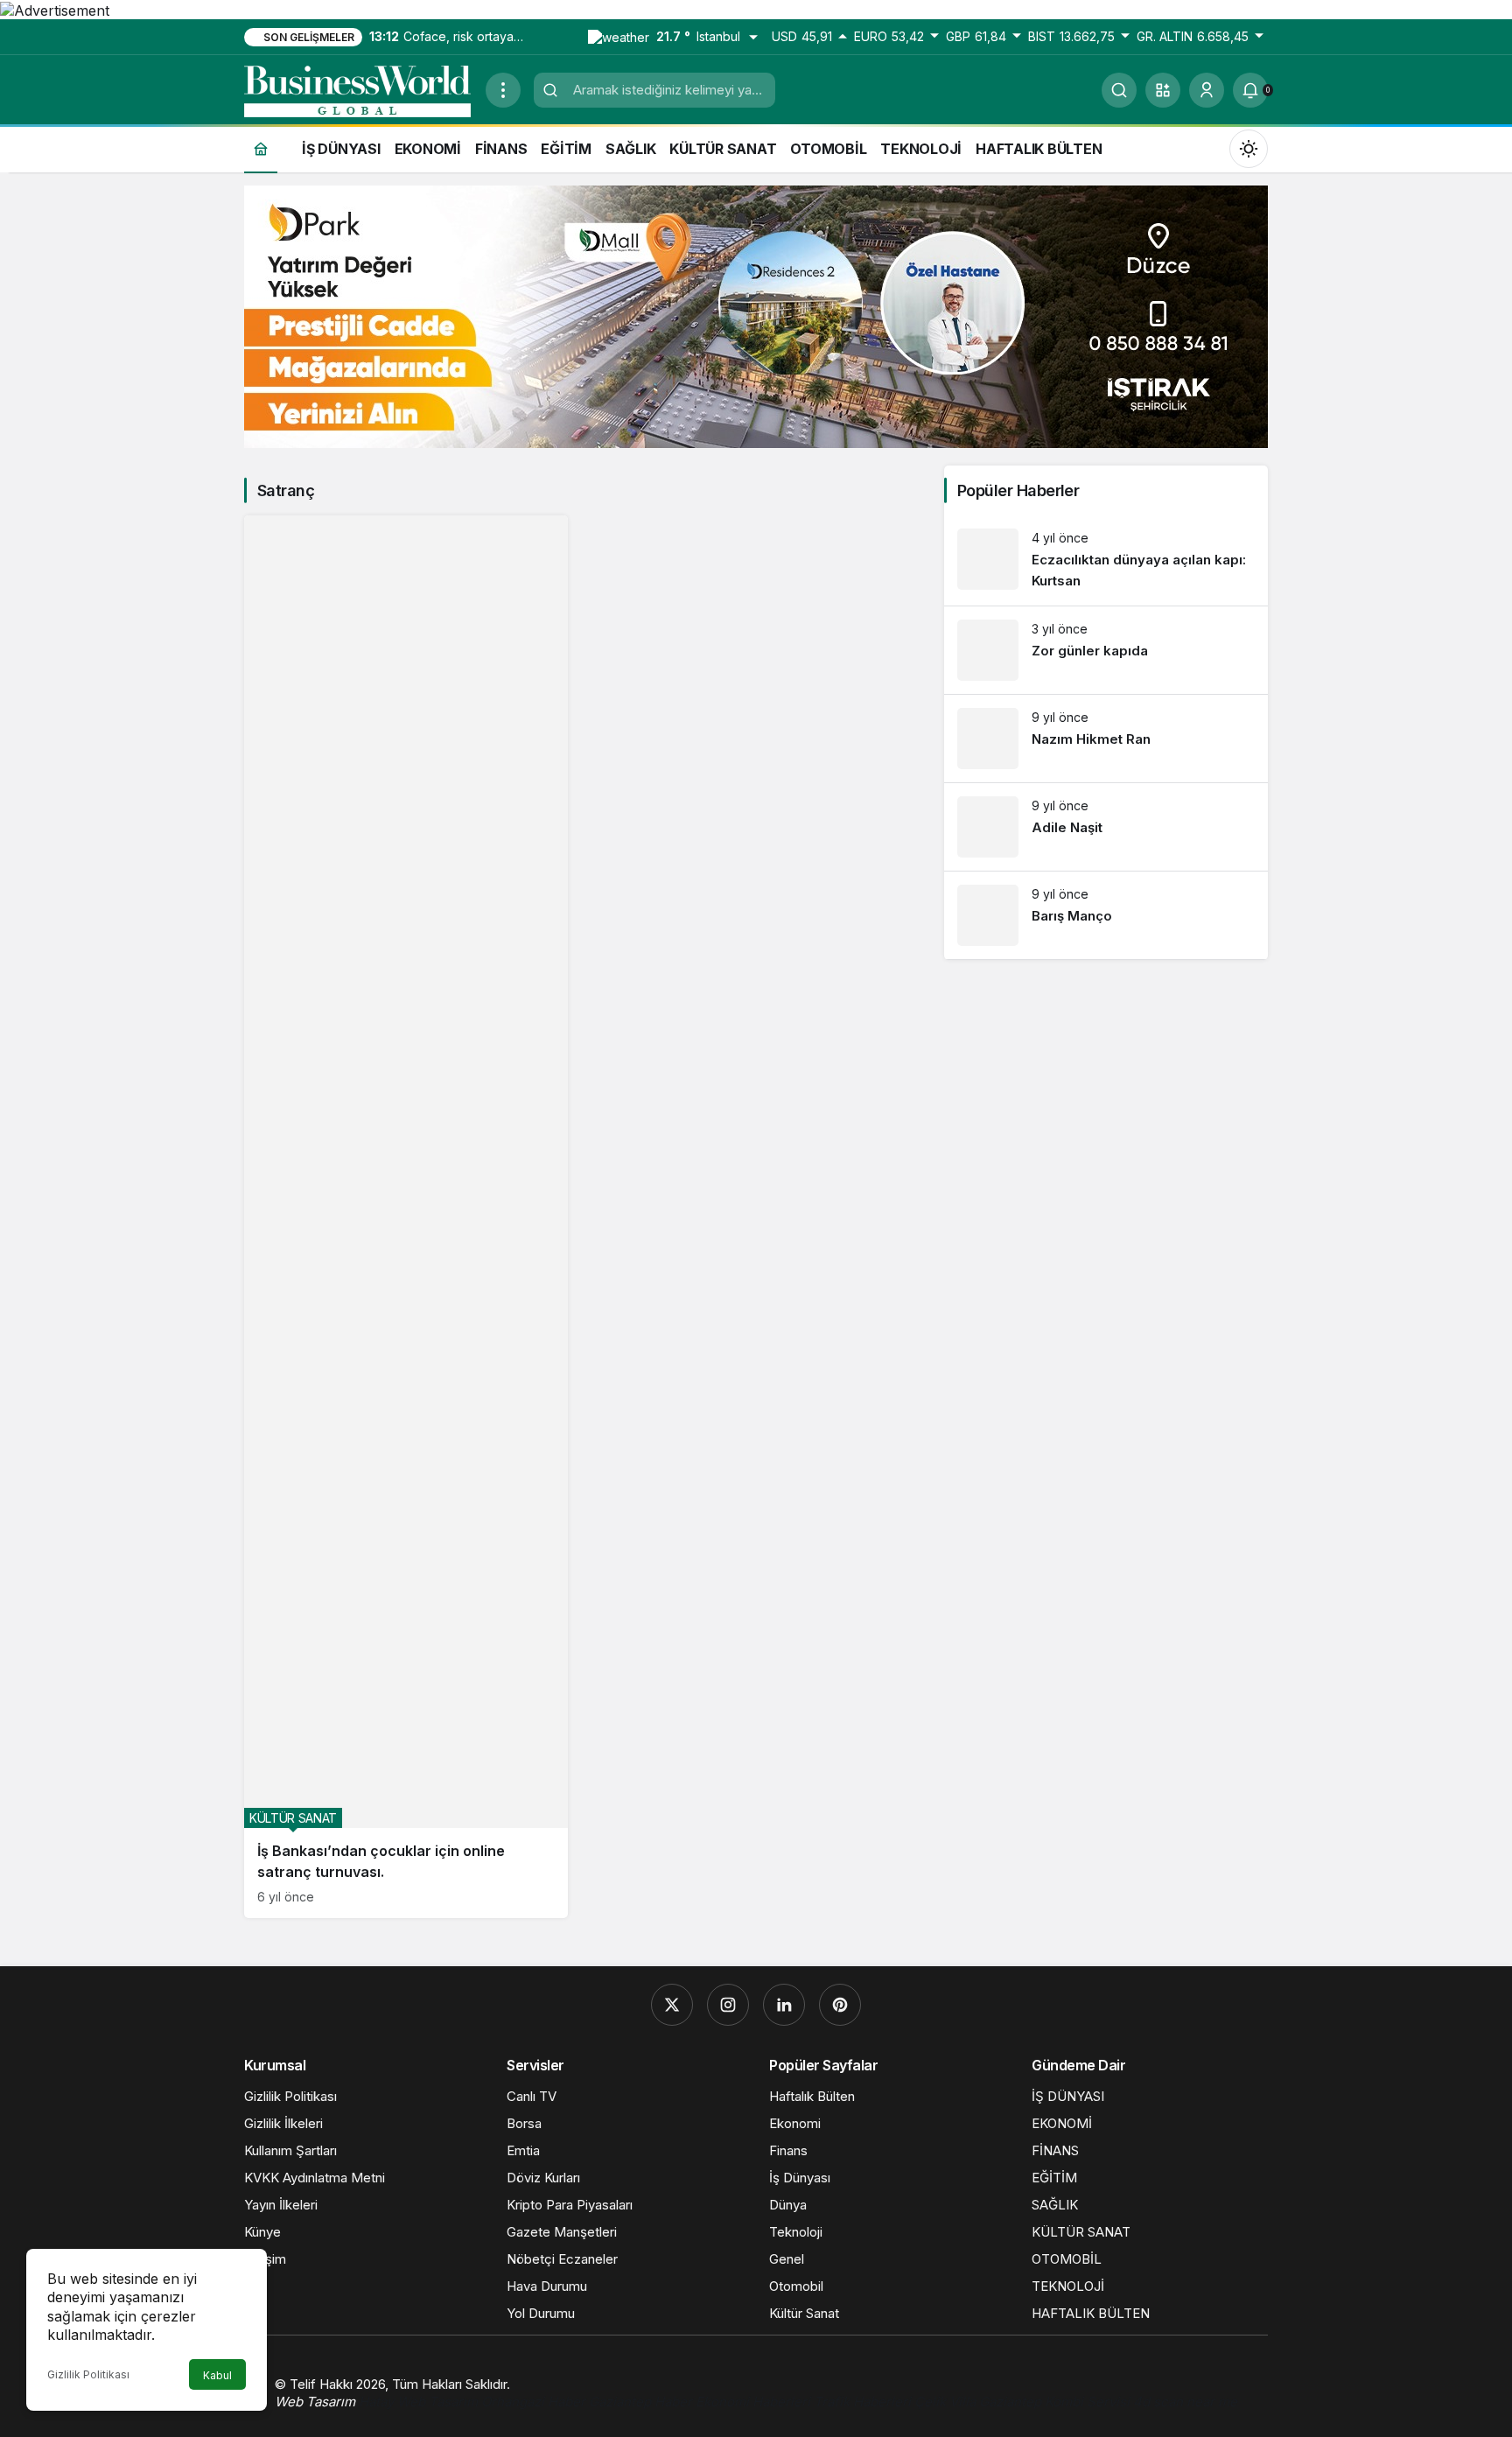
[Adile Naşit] (1106, 827)
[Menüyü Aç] (503, 90)
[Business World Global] (358, 88)
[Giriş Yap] (1207, 90)
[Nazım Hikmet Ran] (1106, 739)
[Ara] (1119, 90)
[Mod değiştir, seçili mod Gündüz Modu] (1249, 148)
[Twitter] (672, 2005)
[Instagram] (728, 2005)
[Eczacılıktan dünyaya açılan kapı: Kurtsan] (1106, 560)
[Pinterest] (840, 2005)
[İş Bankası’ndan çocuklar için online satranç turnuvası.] (406, 1217)
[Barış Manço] (1106, 915)
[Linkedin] (784, 2005)
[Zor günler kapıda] (1106, 650)
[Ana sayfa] (261, 148)
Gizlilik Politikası (88, 2374)
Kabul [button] (217, 2375)
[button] (1163, 90)
